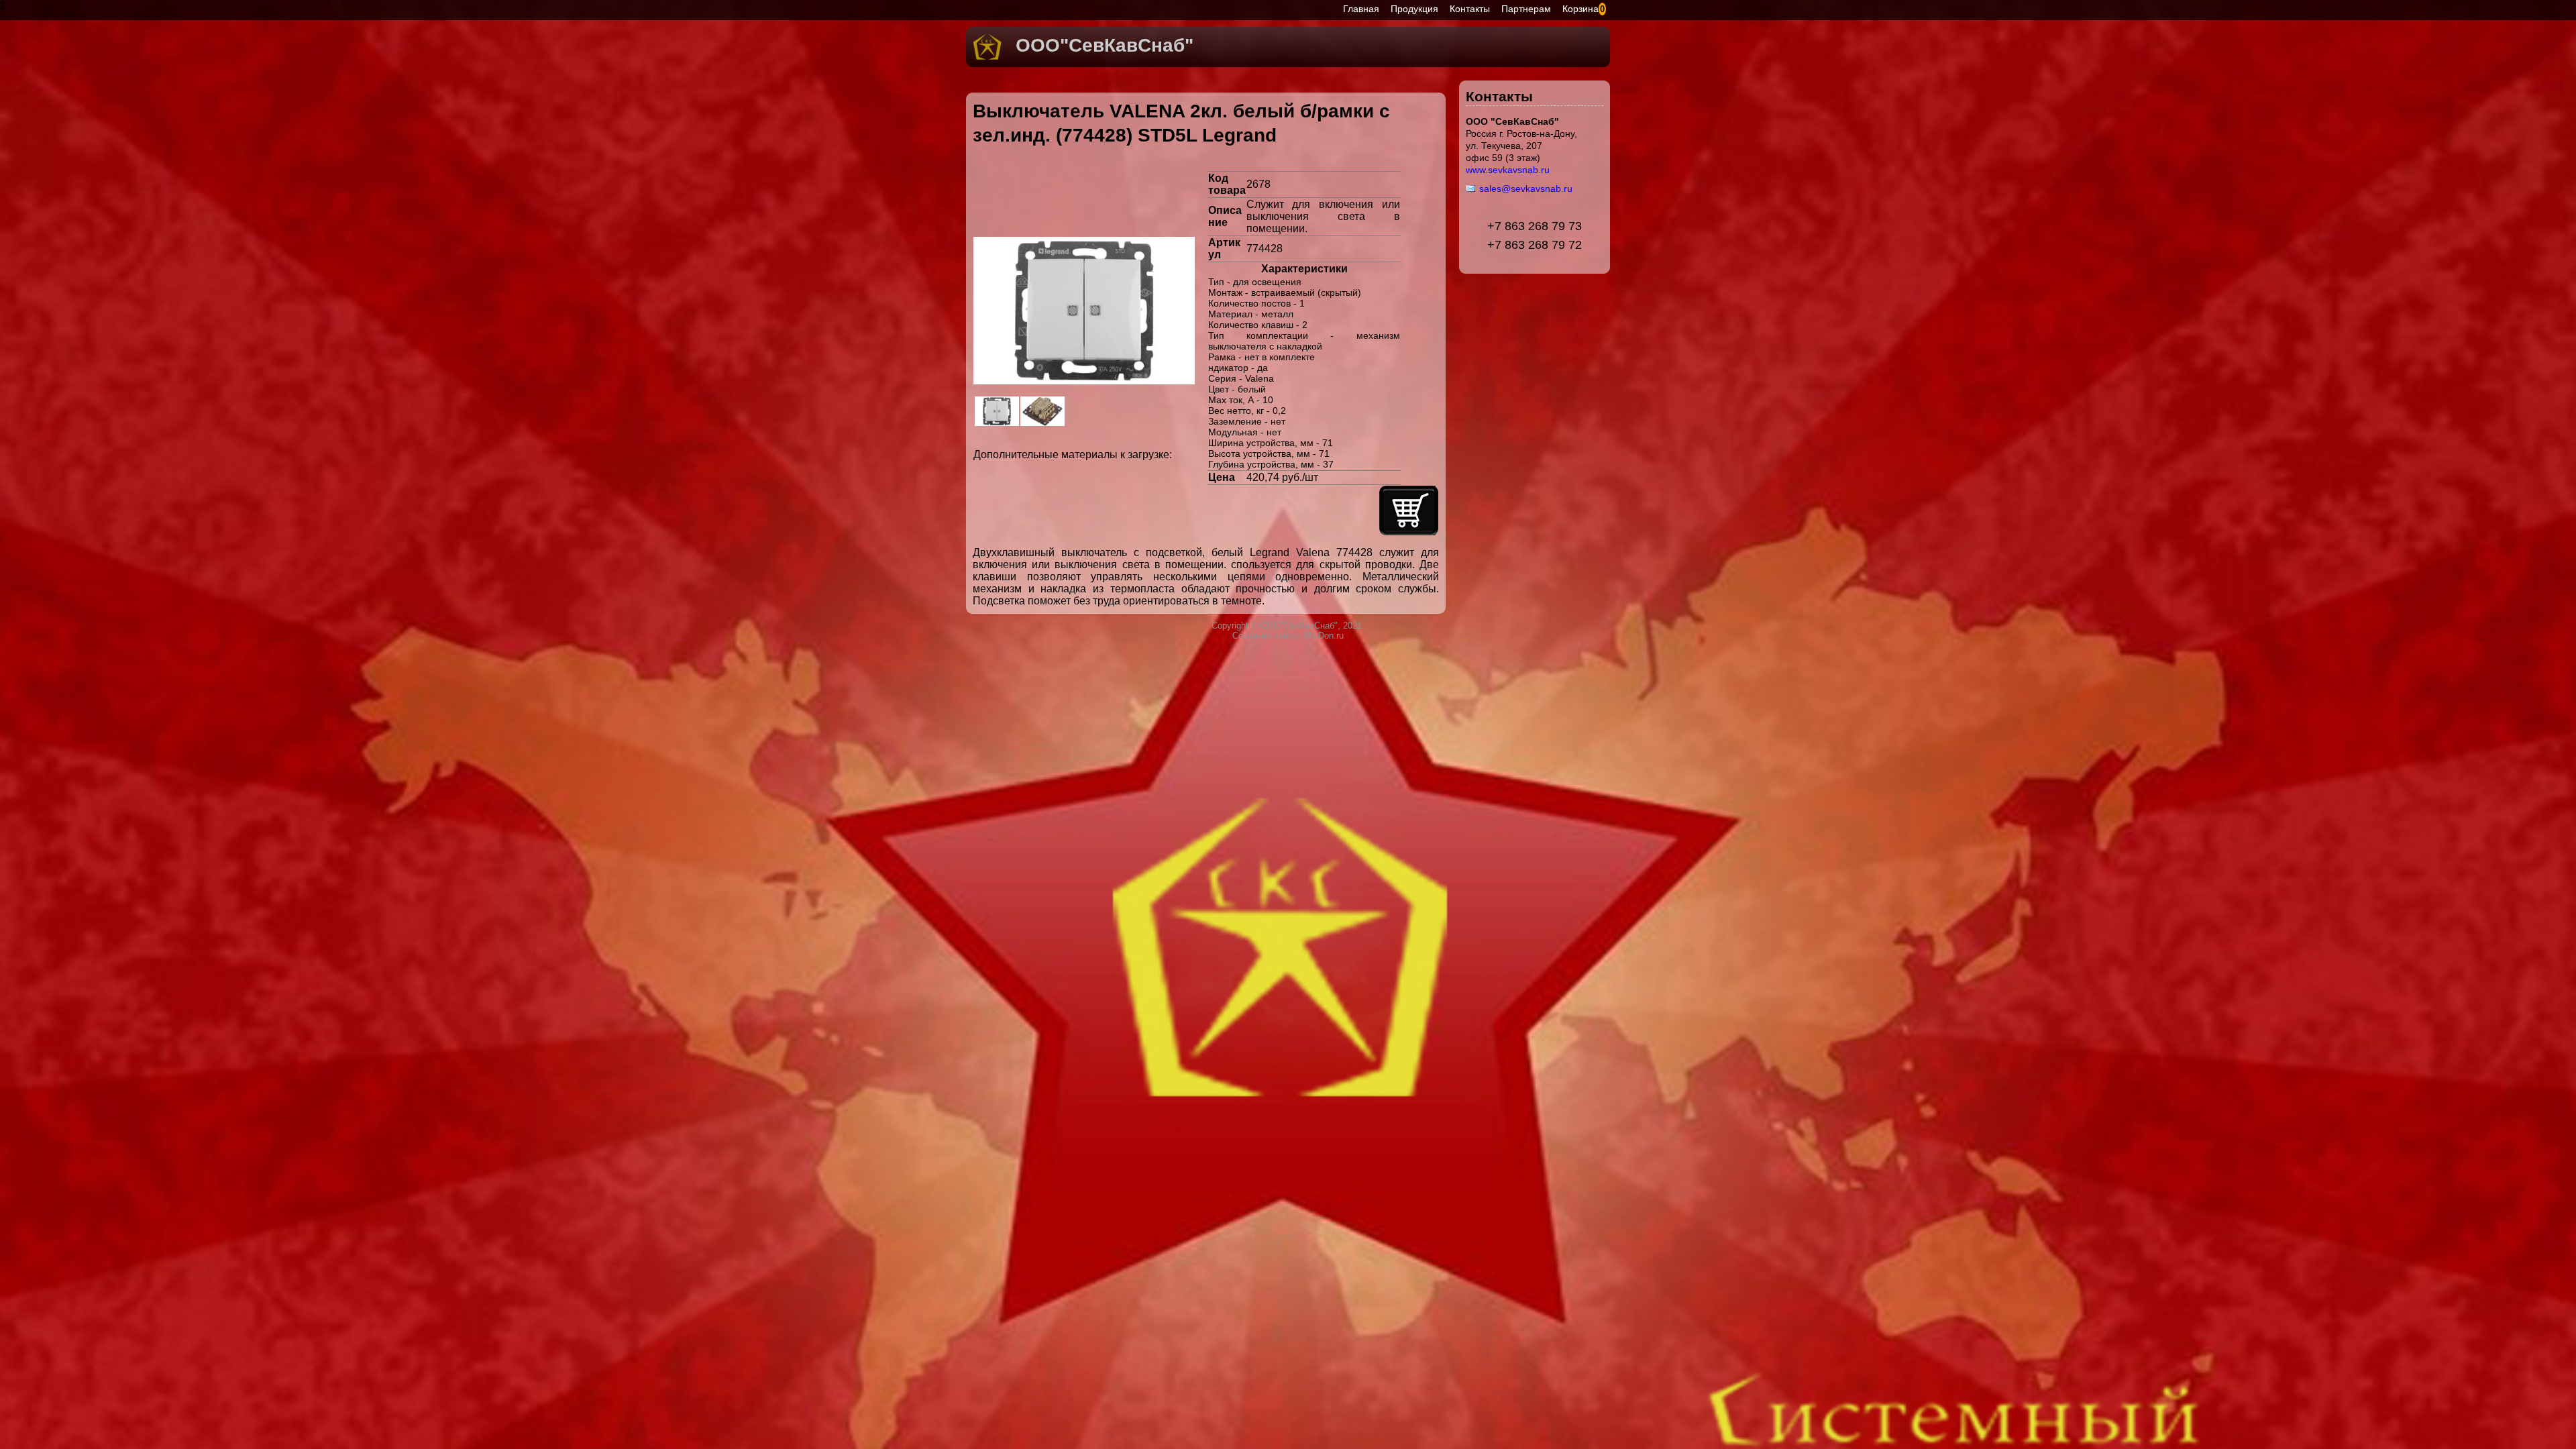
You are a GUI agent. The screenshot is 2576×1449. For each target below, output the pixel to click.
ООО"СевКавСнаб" (1105, 45)
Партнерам (1526, 9)
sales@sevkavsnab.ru (1526, 189)
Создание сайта (1265, 636)
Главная (1361, 9)
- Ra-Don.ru (1320, 636)
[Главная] (987, 57)
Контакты (1470, 9)
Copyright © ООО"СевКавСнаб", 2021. (1288, 626)
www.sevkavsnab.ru (1508, 170)
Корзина (1580, 9)
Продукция (1414, 9)
